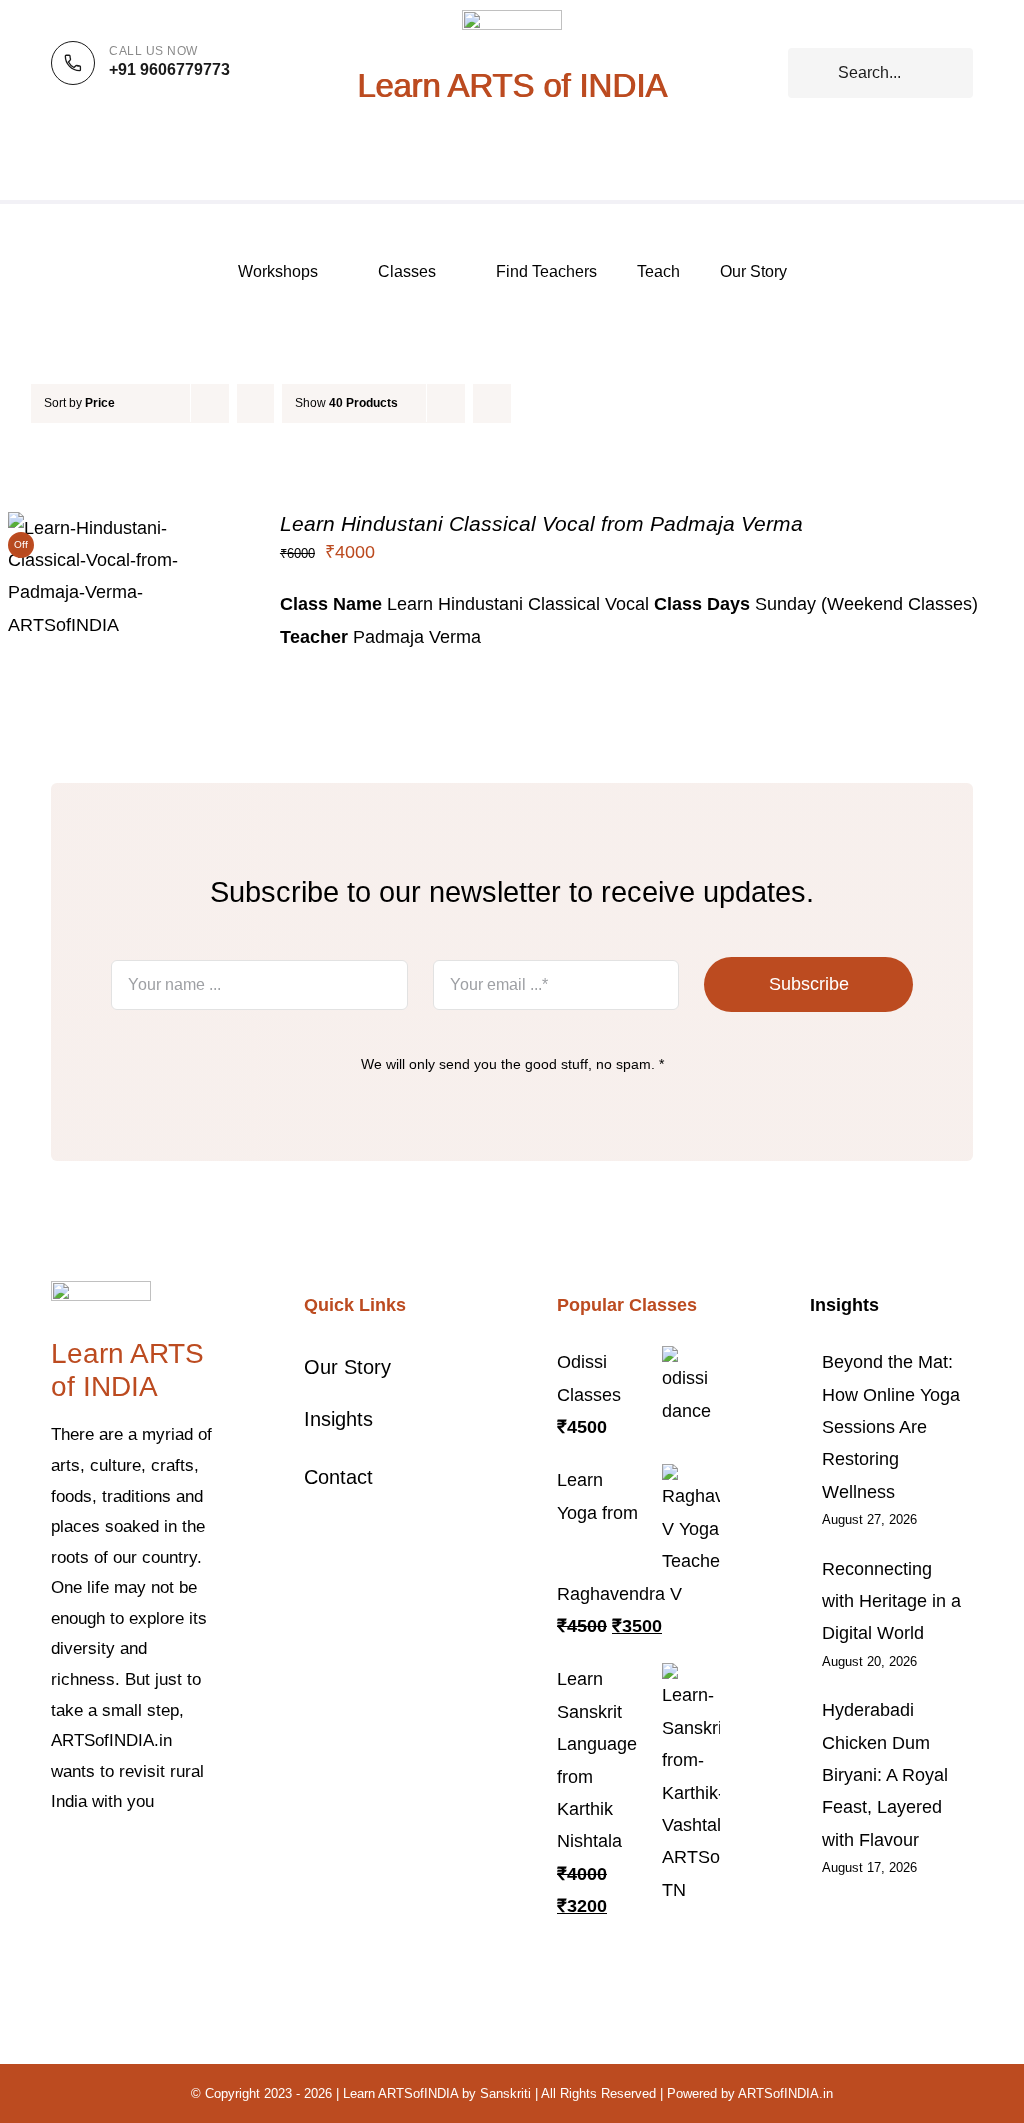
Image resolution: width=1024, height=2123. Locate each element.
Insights (338, 1419)
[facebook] (57, 1863)
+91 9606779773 (169, 69)
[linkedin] (57, 1899)
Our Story (347, 1367)
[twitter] (89, 1863)
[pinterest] (153, 1863)
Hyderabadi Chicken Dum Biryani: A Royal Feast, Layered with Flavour (885, 1775)
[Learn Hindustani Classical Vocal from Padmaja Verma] (124, 528)
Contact (338, 1477)
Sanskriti (505, 2093)
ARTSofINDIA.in (785, 2093)
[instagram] (121, 1863)
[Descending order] (255, 403)
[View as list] (531, 403)
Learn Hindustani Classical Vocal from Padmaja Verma (541, 523)
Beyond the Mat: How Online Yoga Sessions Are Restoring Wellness (891, 1427)
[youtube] (185, 1863)
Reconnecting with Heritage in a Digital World (891, 1601)
